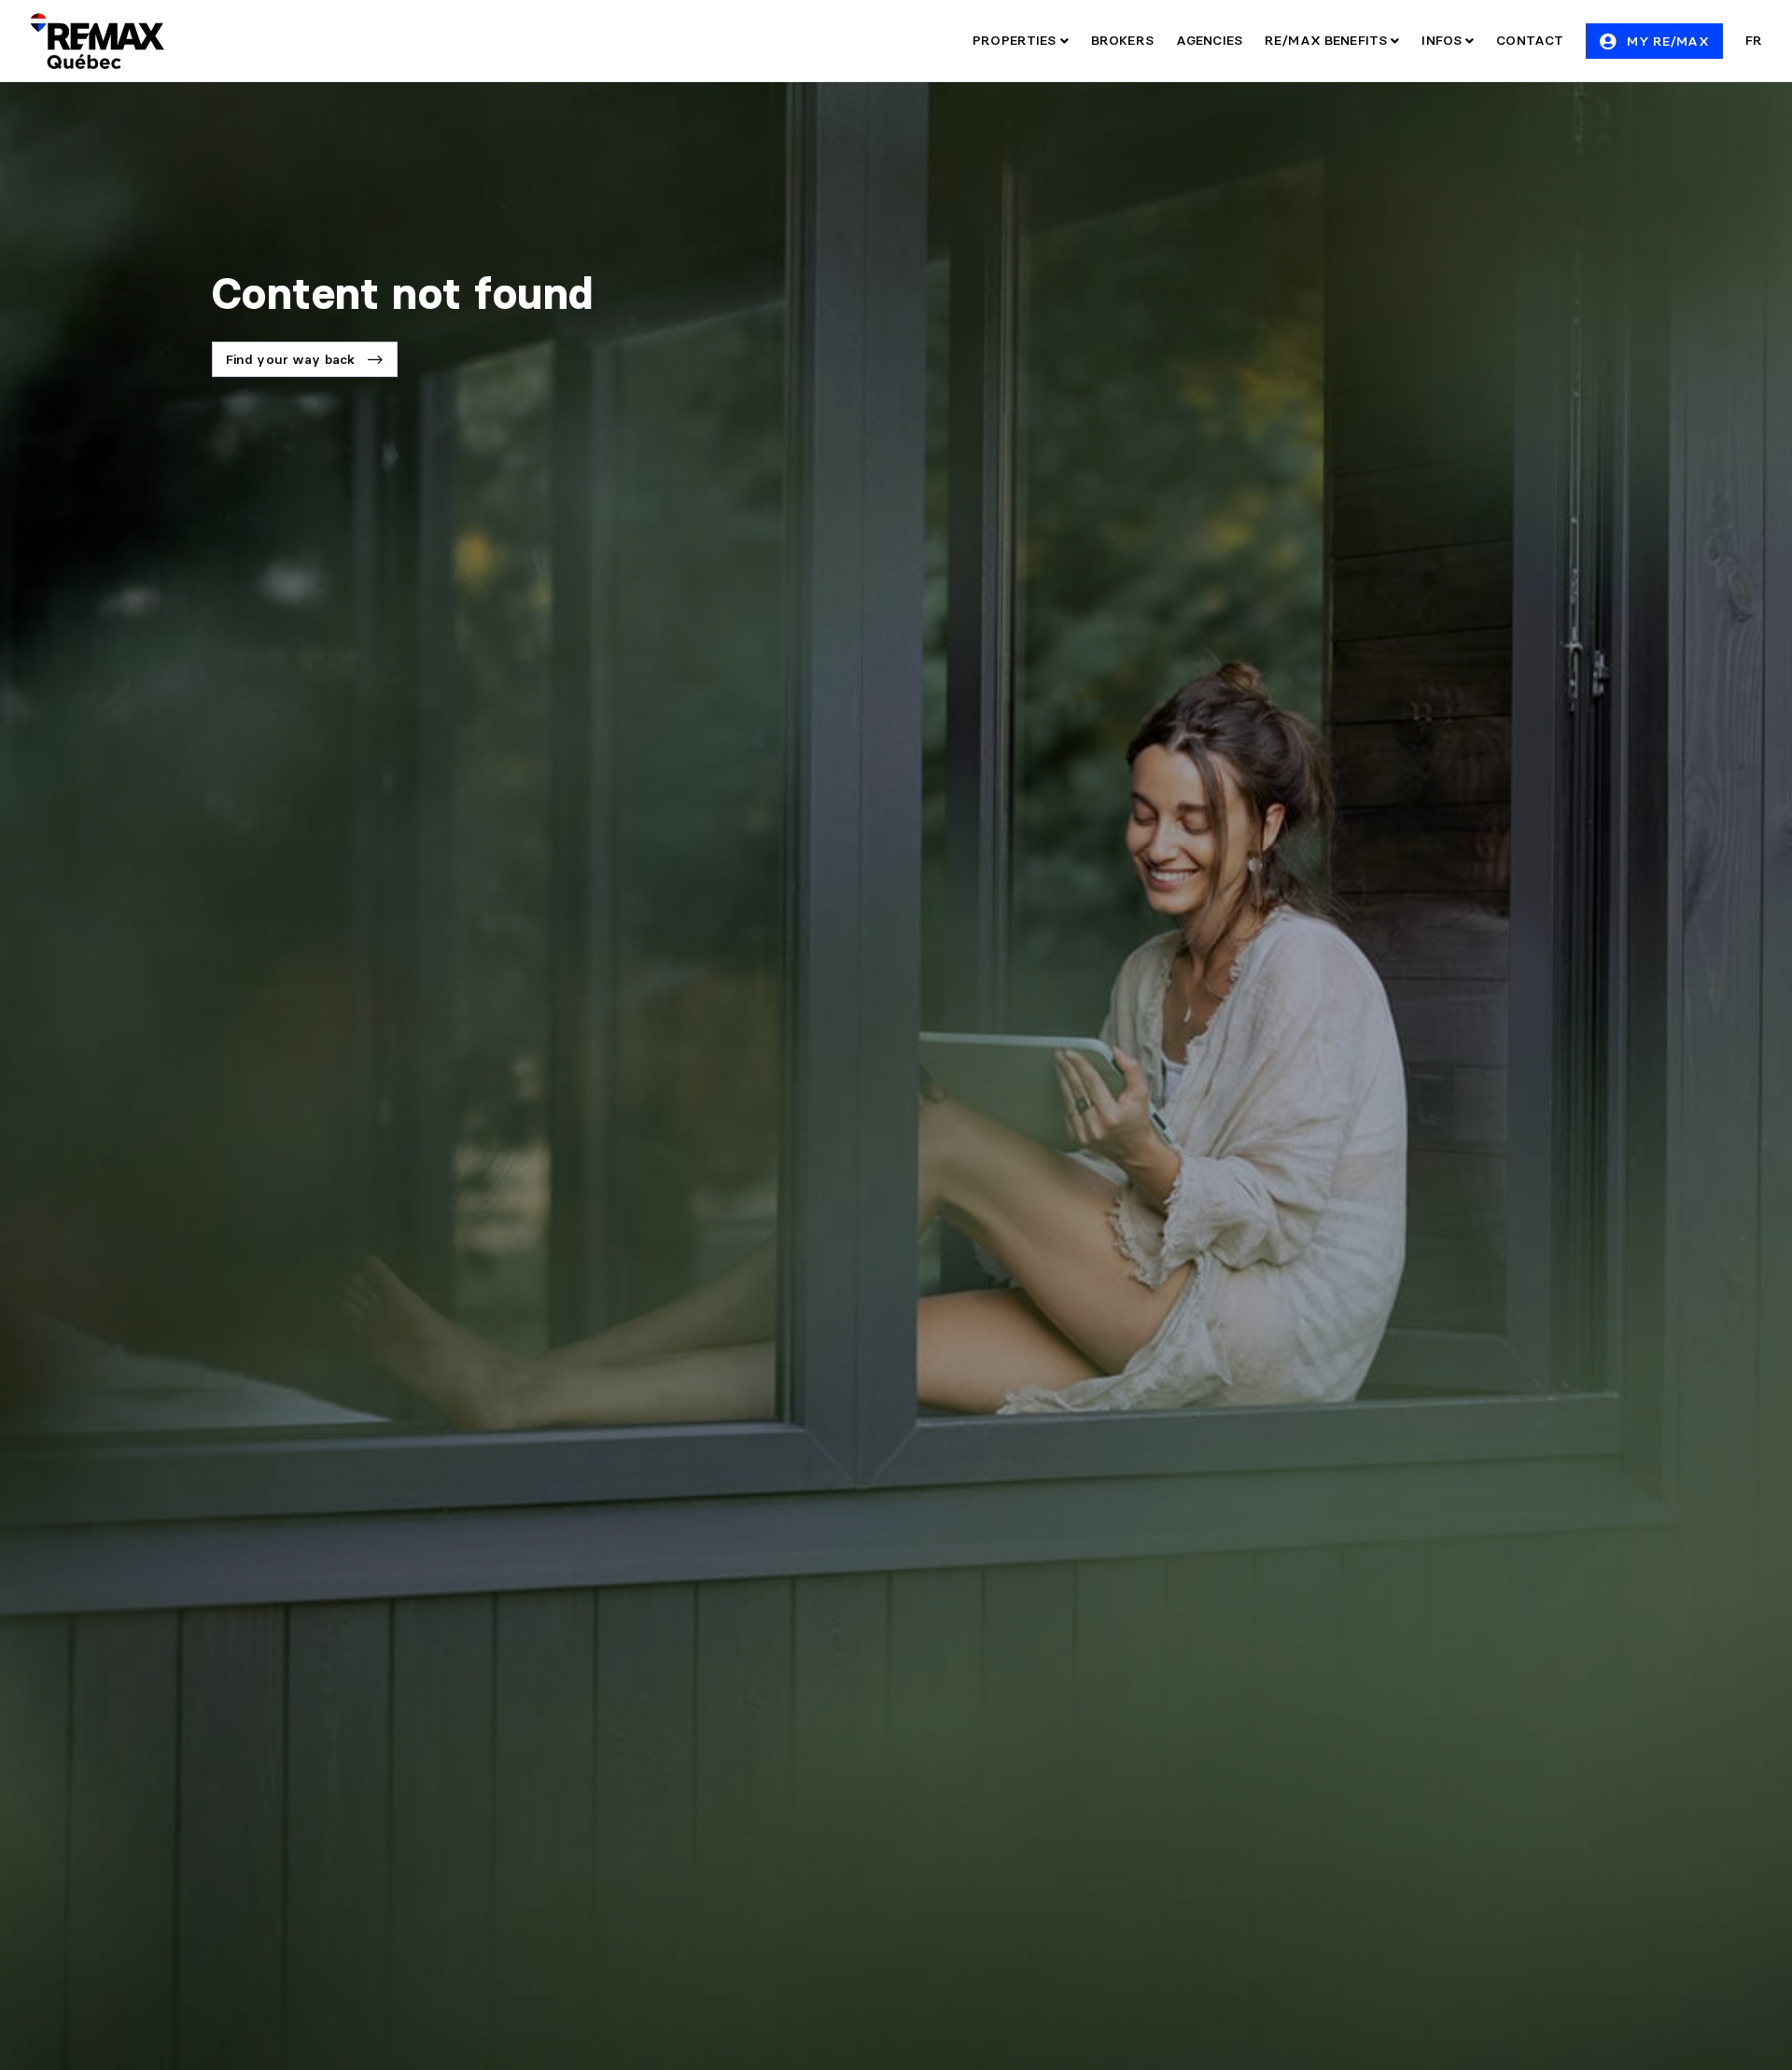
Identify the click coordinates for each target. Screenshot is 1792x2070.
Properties (1016, 40)
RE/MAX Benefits (1328, 40)
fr (1754, 40)
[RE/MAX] (97, 41)
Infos (1443, 40)
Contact (1530, 40)
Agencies (1209, 40)
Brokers (1122, 40)
